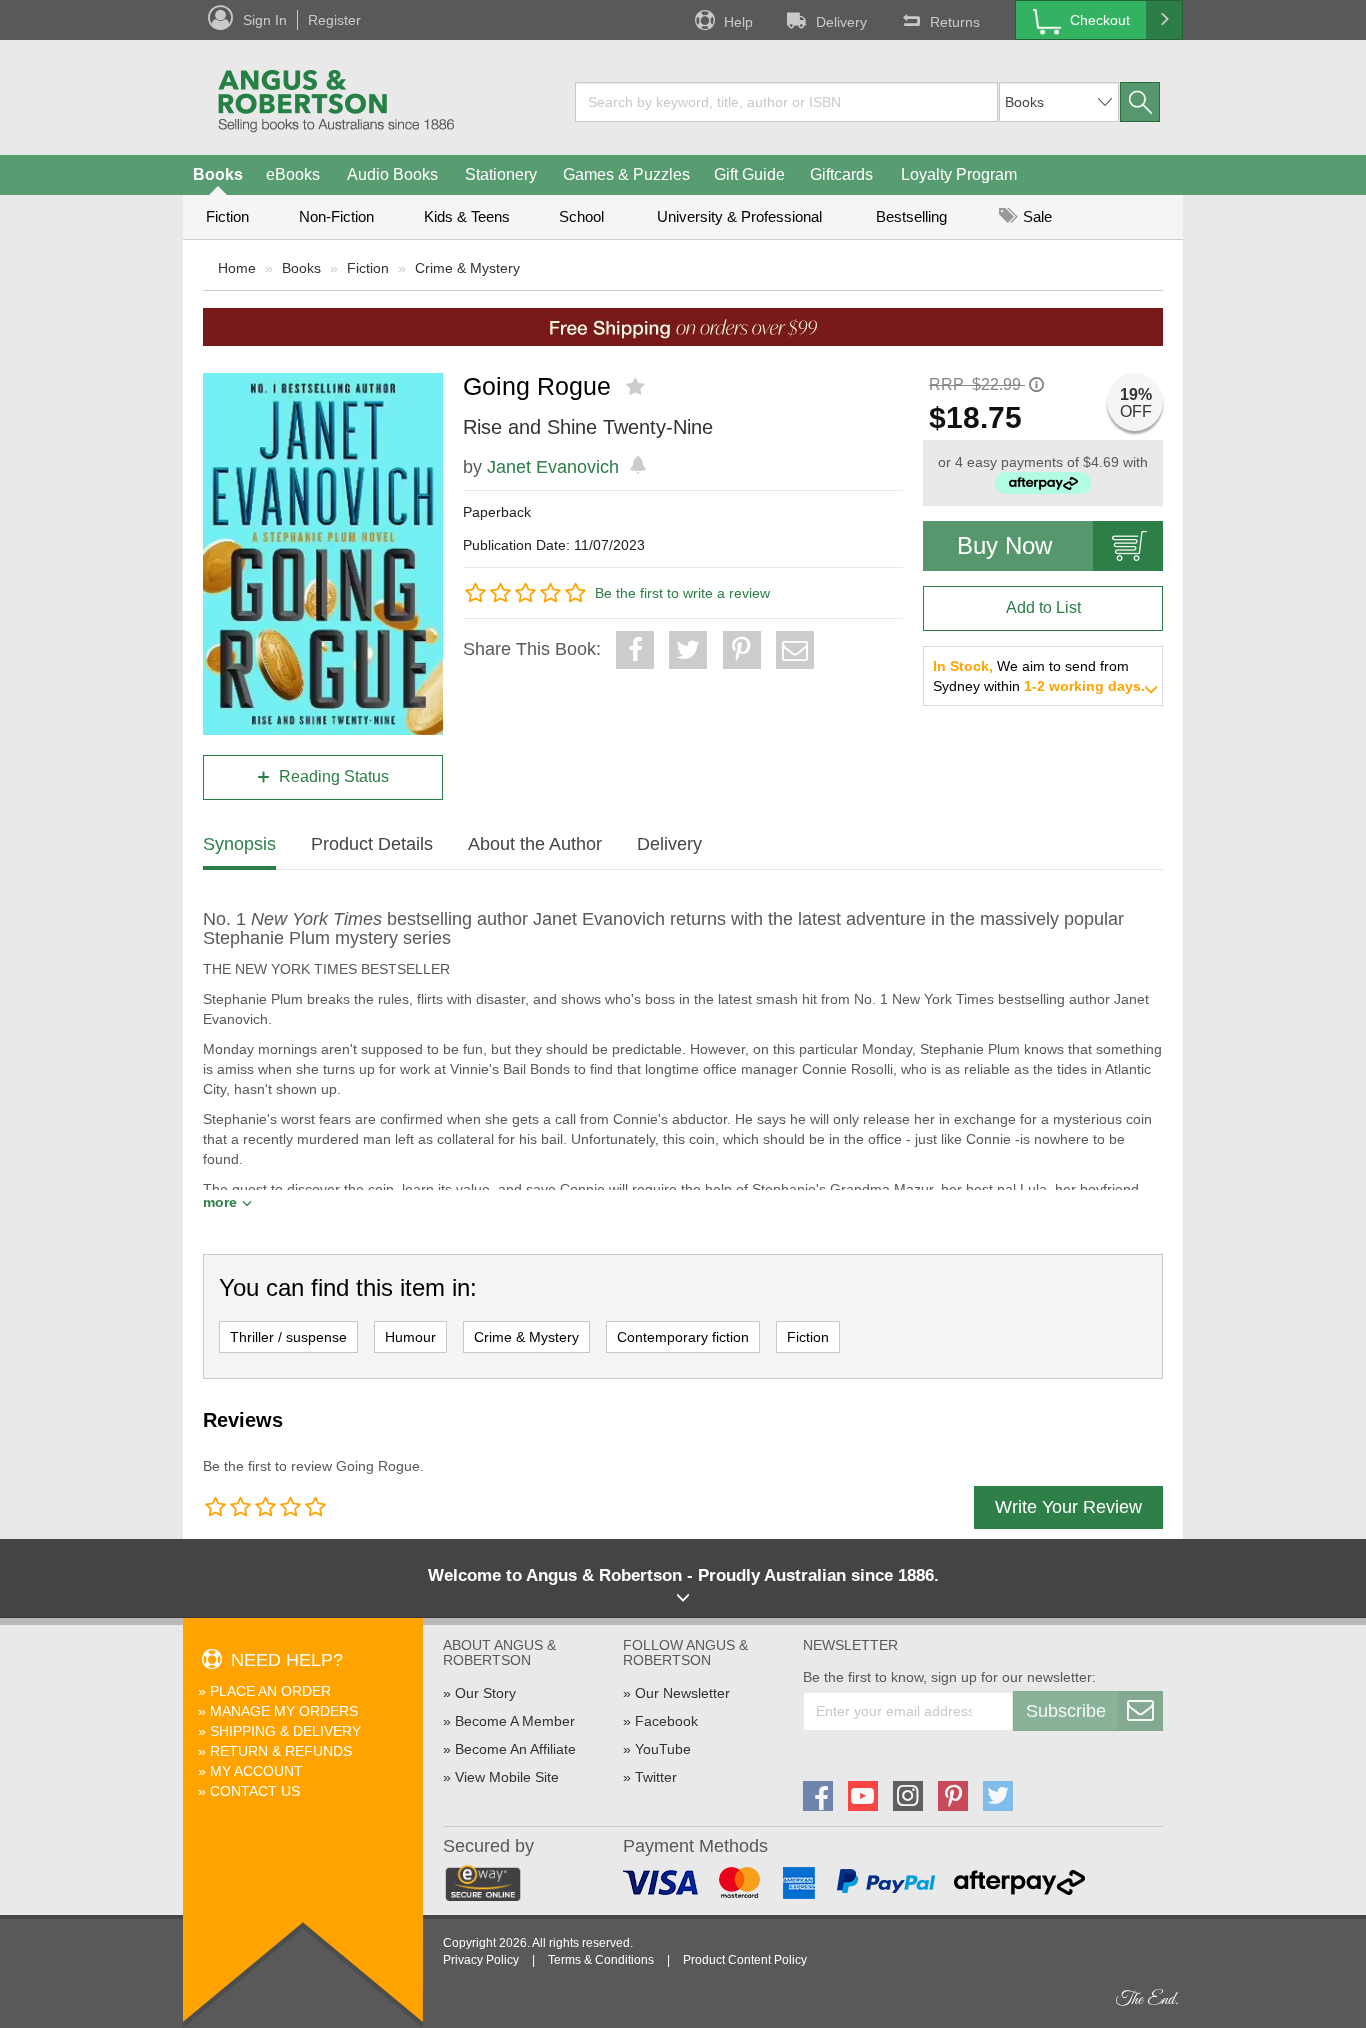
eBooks (293, 174)
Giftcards (841, 174)
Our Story (485, 1693)
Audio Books (392, 174)
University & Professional (739, 216)
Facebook (666, 1721)
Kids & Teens (467, 216)
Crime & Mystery (467, 268)
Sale (1035, 216)
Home (237, 268)
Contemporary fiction (683, 1337)
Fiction (227, 216)
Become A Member (515, 1721)
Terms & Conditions (601, 1960)
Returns (955, 22)
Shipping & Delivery (285, 1731)
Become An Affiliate (515, 1749)
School (581, 216)
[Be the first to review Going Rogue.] (637, 387)
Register (334, 20)
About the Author (535, 844)
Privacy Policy (481, 1960)
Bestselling (911, 216)
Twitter (656, 1777)
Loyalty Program (959, 174)
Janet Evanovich (553, 467)
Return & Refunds (281, 1751)
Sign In (265, 20)
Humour (410, 1337)
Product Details (372, 844)
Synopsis (239, 844)
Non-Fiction (336, 216)
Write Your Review (1068, 1507)
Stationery (501, 174)
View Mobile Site (507, 1777)
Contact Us (255, 1791)
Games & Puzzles (626, 174)
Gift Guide (749, 174)
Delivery (841, 22)
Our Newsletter (682, 1693)
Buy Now (1004, 545)
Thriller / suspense (288, 1337)
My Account (256, 1771)
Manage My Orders (284, 1711)
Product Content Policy (745, 1960)
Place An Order (270, 1691)
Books (218, 174)
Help (738, 22)
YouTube (663, 1749)
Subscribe (1066, 1711)
